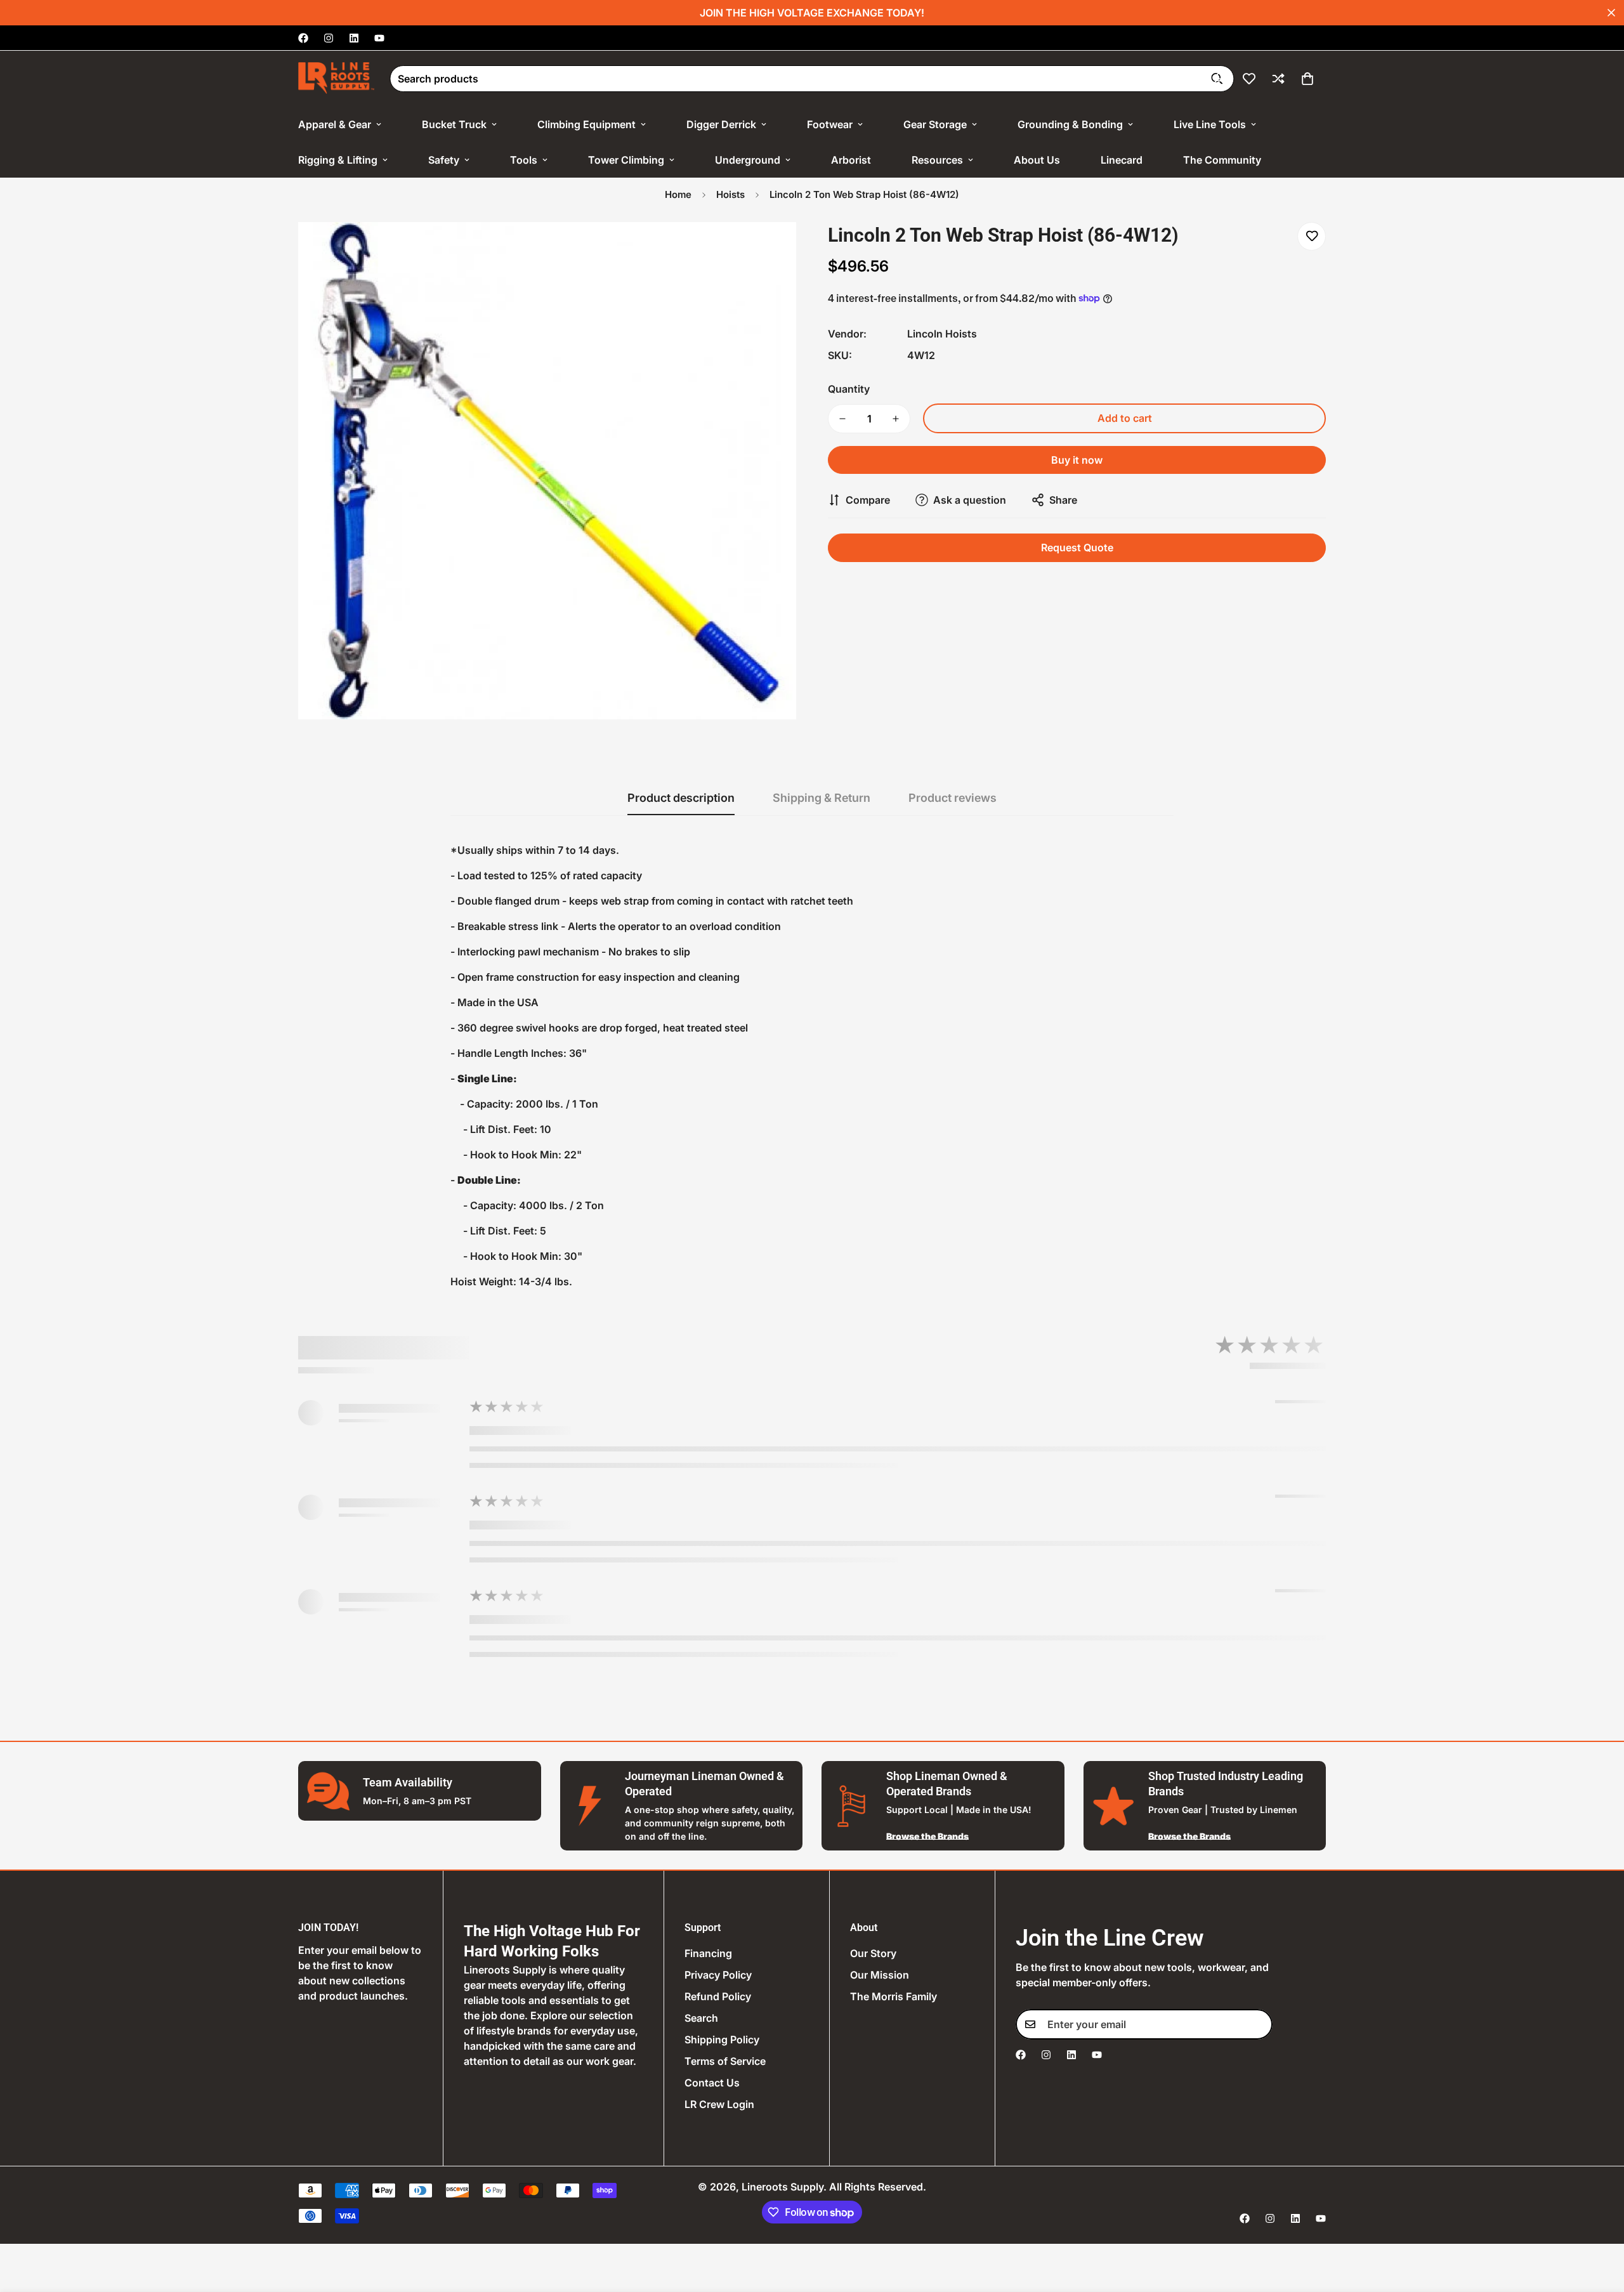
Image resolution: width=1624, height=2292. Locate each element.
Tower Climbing (626, 160)
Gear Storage (935, 124)
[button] (1307, 79)
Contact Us (712, 2083)
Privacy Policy (718, 1975)
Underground (748, 160)
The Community (1222, 160)
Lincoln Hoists (942, 334)
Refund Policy (718, 1996)
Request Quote (1077, 547)
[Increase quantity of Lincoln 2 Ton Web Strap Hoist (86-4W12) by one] (896, 419)
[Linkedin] (354, 38)
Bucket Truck (454, 124)
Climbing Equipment (586, 124)
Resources (937, 160)
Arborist (851, 160)
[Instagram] (329, 38)
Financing (708, 1953)
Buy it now (1077, 460)
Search (701, 2018)
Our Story (873, 1953)
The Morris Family (894, 1996)
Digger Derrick (721, 124)
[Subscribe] (1259, 2024)
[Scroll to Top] (1599, 2223)
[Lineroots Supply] (336, 79)
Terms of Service (725, 2061)
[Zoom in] (769, 249)
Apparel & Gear (335, 124)
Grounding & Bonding (1070, 124)
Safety (444, 160)
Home (678, 194)
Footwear (830, 124)
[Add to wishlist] (1312, 236)
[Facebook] (303, 38)
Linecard (1122, 160)
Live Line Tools (1210, 124)
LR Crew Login (719, 2104)
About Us (1037, 160)
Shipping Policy (722, 2040)
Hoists (730, 194)
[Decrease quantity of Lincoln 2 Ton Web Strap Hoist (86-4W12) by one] (842, 419)
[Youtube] (379, 38)
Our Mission (880, 1975)
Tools (524, 160)
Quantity (849, 389)
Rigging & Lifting (338, 160)
